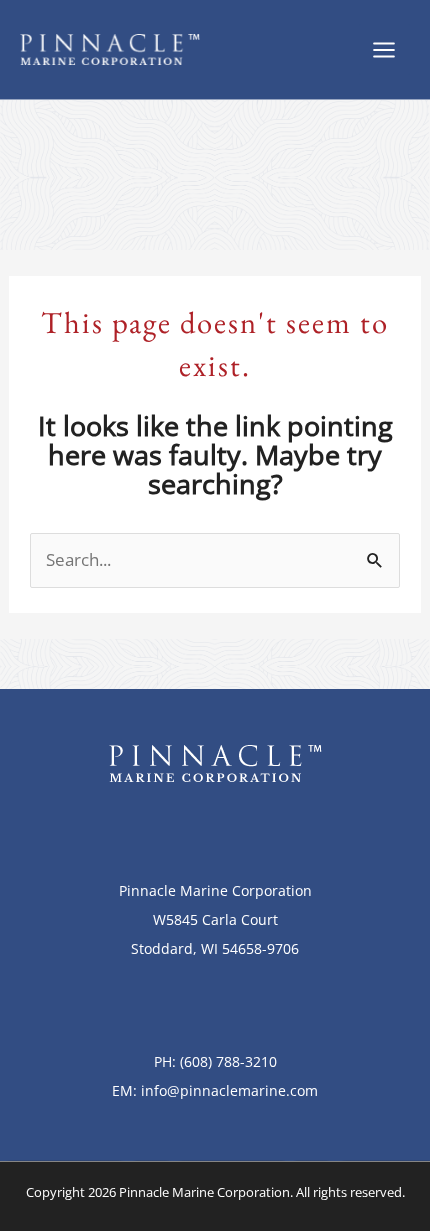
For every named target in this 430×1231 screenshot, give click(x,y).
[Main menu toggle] (385, 50)
